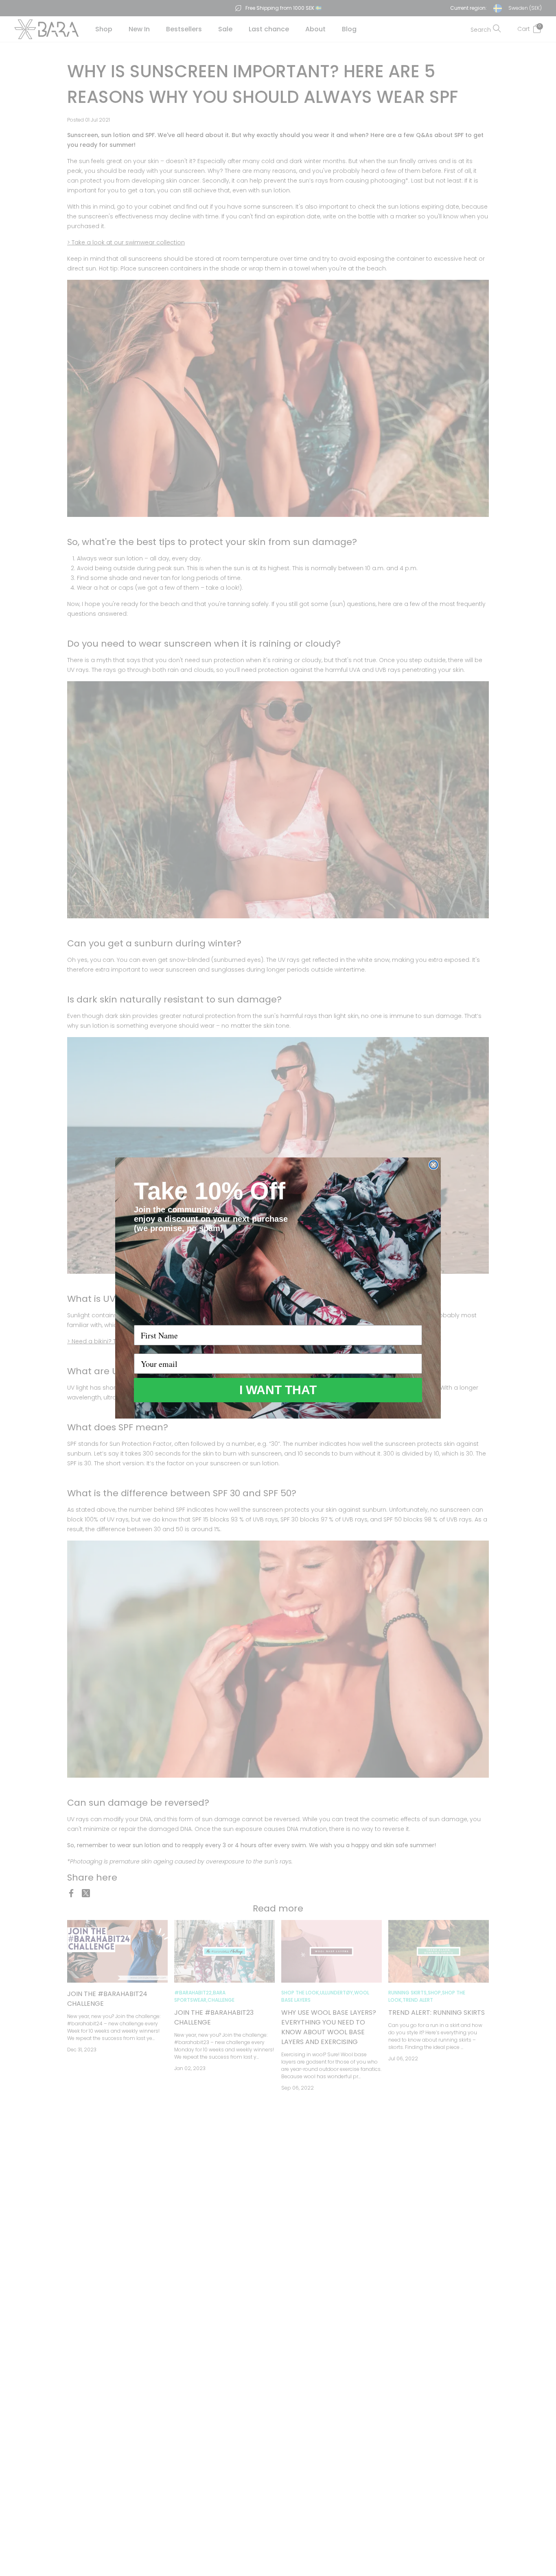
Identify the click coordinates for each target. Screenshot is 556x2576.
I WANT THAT (278, 1390)
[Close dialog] (433, 1165)
